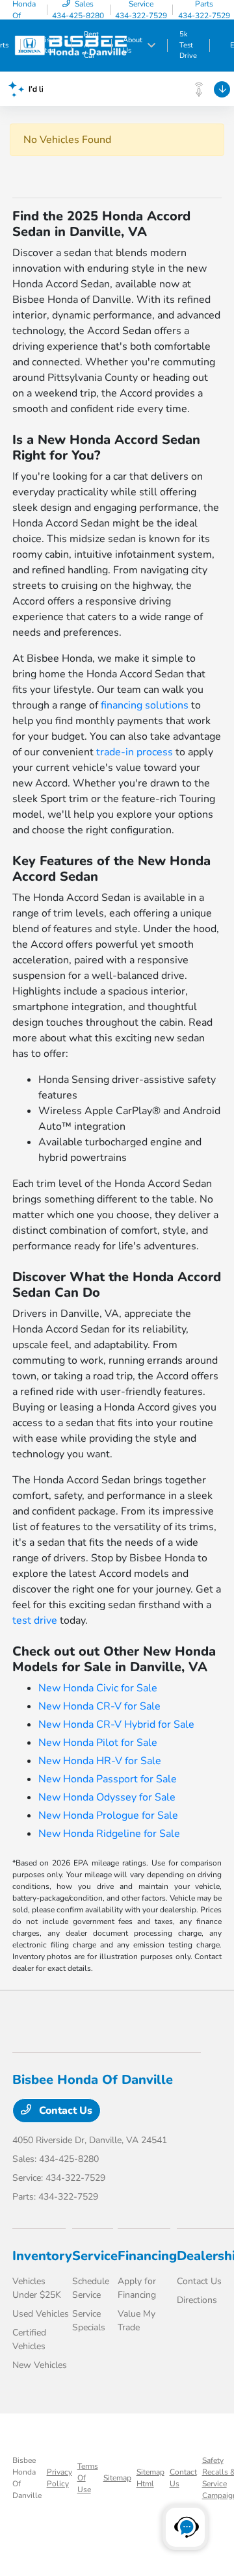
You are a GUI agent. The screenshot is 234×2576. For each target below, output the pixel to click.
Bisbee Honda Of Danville (27, 2478)
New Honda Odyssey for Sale (107, 1797)
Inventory (42, 2256)
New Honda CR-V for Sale (99, 1706)
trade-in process (135, 752)
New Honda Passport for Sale (108, 1779)
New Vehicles (40, 2365)
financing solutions (145, 705)
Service (95, 2256)
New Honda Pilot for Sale (98, 1743)
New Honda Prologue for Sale (108, 1815)
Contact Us (64, 2111)
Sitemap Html (150, 2478)
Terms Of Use (88, 2478)
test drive (35, 1620)
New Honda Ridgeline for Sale (109, 1834)
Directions (197, 2300)
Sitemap (117, 2478)
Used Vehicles (41, 2314)
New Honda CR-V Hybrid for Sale (116, 1724)
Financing (147, 2256)
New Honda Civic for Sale (98, 1688)
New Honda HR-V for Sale (100, 1761)
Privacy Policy (59, 2478)
